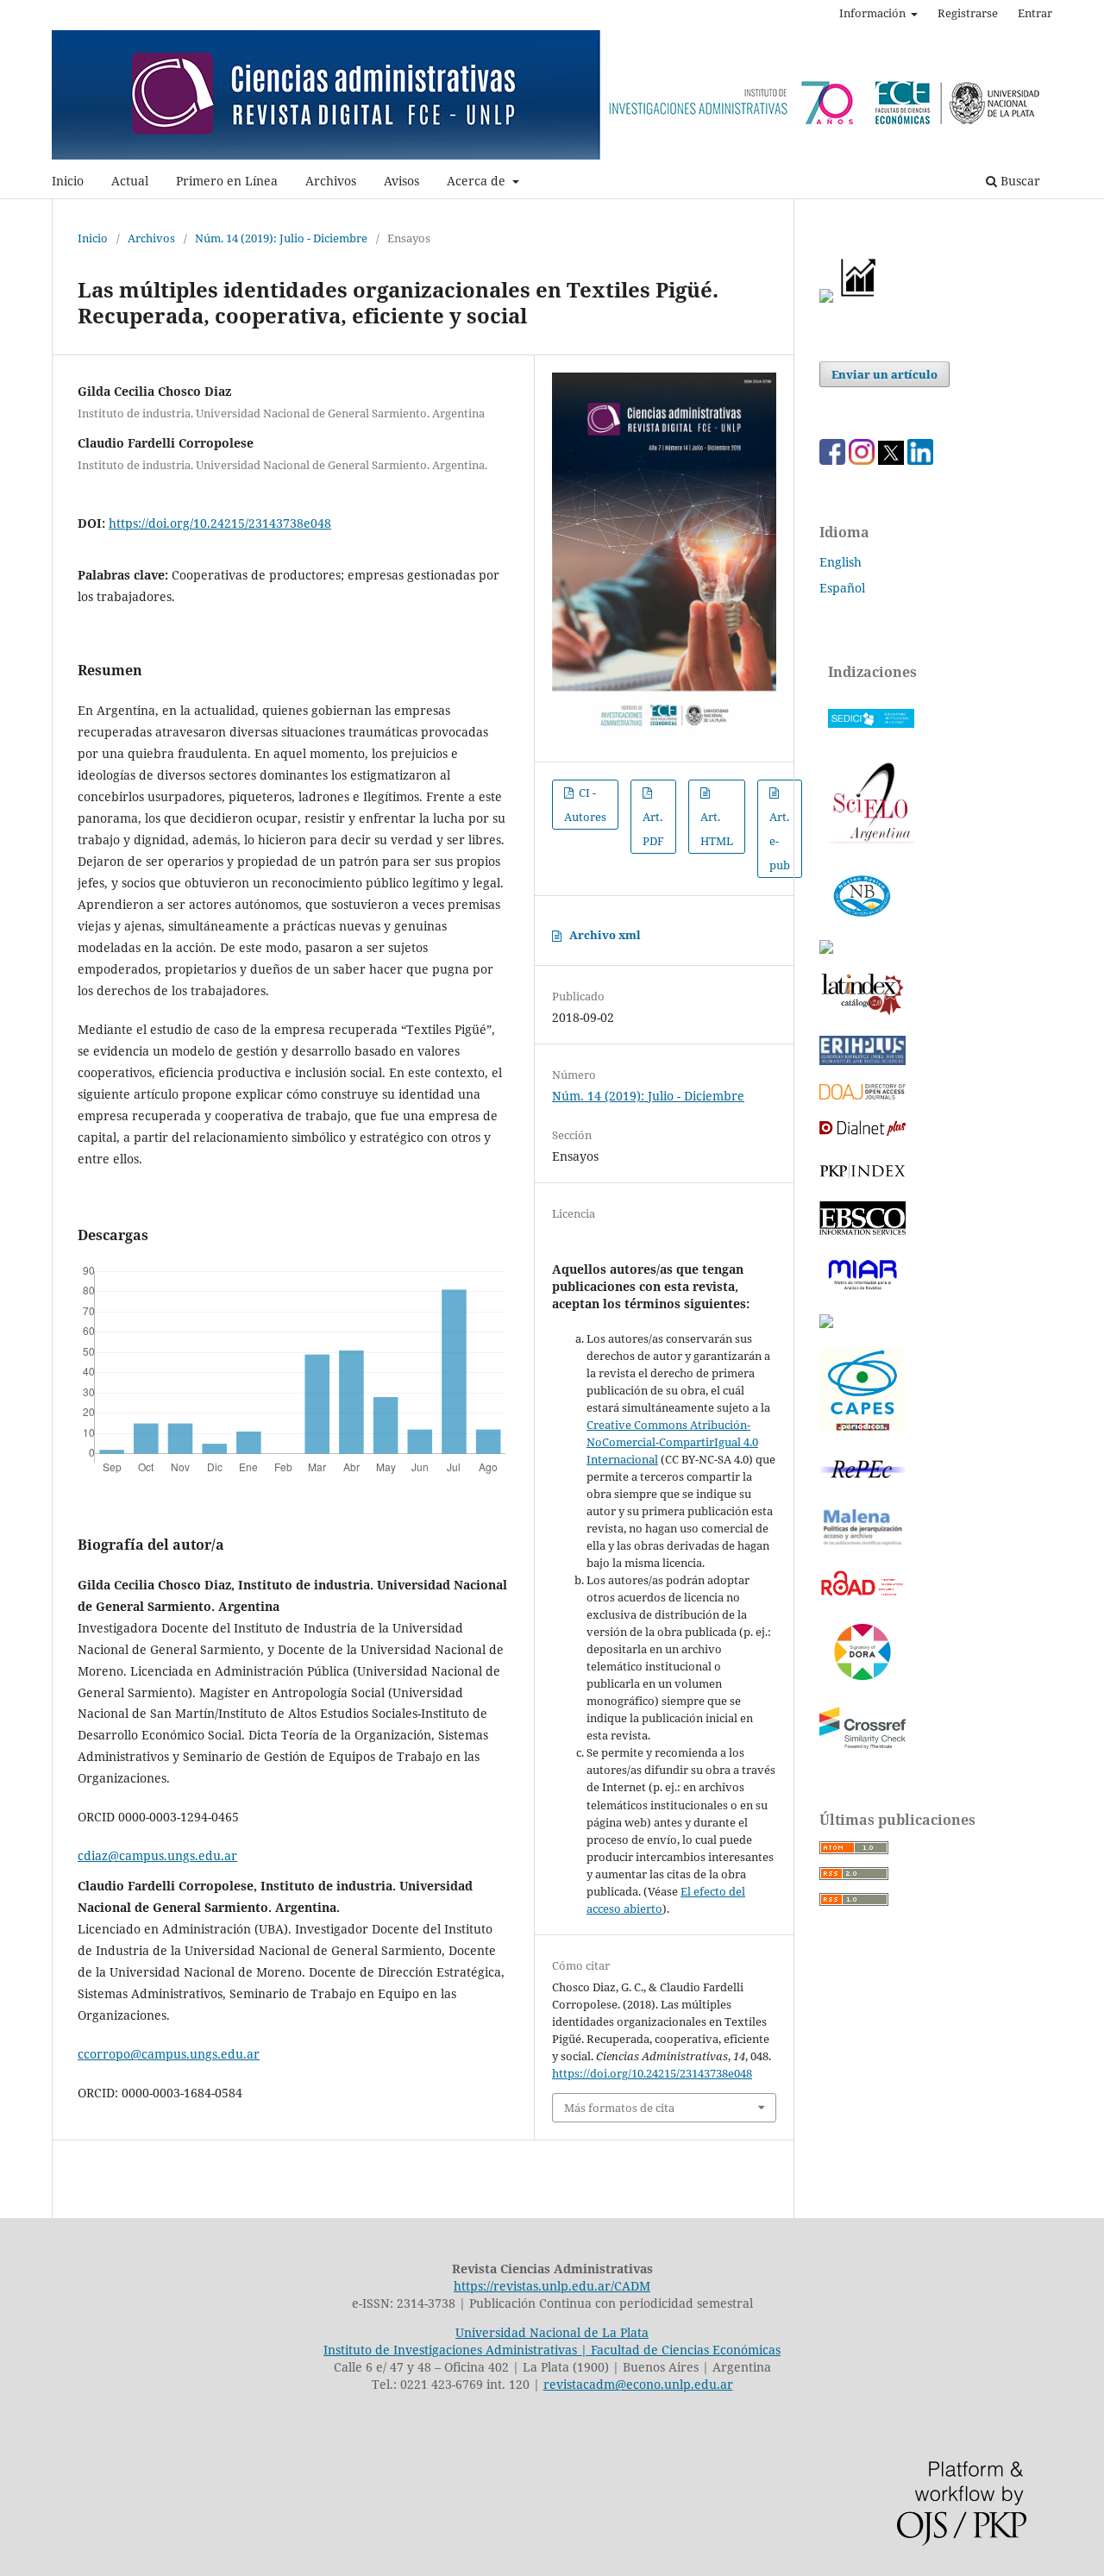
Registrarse (968, 13)
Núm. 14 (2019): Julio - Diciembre (281, 238)
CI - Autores (585, 805)
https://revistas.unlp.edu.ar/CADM (552, 2286)
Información (874, 13)
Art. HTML (717, 829)
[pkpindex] (862, 1178)
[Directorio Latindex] (826, 1323)
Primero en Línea (227, 181)
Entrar (1035, 13)
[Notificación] (826, 298)
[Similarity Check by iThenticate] (862, 1748)
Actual (130, 181)
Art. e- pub (780, 841)
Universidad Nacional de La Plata (552, 2332)
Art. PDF (653, 829)
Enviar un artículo (884, 374)
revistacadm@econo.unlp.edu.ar (638, 2384)
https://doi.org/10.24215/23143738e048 (220, 523)
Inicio (68, 181)
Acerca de (478, 181)
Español (842, 588)
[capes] (862, 1429)
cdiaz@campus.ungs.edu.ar (157, 1855)
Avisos (401, 181)
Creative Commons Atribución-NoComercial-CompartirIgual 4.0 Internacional (672, 1442)
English (841, 562)
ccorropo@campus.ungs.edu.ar (169, 2054)
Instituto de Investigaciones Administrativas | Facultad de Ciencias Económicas (552, 2350)
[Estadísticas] (859, 298)
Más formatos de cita (619, 2108)
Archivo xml (605, 935)
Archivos (331, 181)
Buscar (1019, 181)
